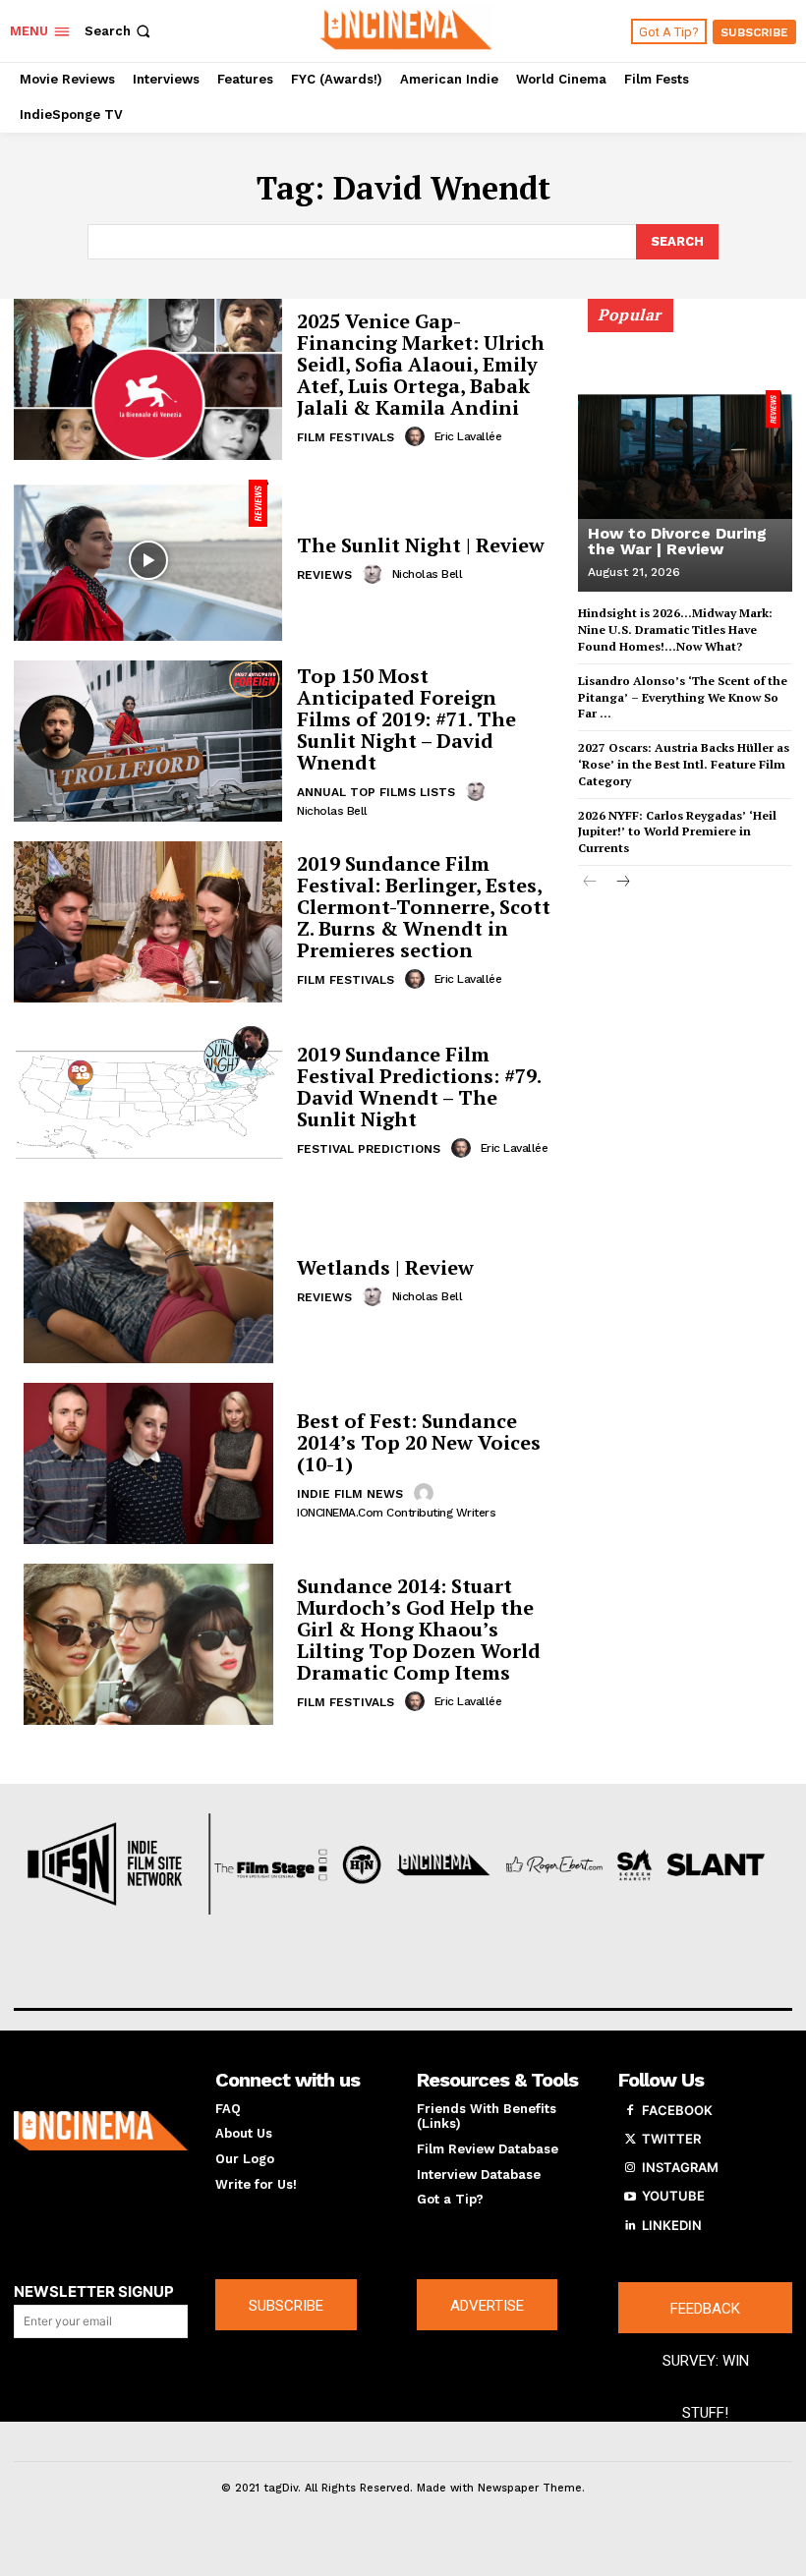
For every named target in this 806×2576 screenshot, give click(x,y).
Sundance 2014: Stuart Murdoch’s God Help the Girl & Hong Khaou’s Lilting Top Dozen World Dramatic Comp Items (419, 1629)
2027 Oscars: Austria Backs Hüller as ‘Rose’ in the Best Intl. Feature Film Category (684, 764)
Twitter (671, 2139)
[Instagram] (630, 2168)
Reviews (324, 575)
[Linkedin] (630, 2226)
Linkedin (672, 2225)
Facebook (677, 2110)
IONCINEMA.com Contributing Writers (396, 1513)
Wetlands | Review (385, 1267)
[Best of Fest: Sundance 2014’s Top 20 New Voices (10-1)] (148, 1463)
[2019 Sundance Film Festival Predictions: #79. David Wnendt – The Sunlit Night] (148, 1103)
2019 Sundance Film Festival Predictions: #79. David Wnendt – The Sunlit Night (419, 1087)
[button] (119, 31)
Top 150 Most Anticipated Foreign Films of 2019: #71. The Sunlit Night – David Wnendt (406, 719)
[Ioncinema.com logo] (101, 2131)
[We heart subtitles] (405, 29)
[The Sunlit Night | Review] (148, 560)
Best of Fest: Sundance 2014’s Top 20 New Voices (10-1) (419, 1442)
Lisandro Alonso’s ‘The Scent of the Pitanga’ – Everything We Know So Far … (683, 697)
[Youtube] (630, 2197)
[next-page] (622, 883)
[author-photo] (418, 436)
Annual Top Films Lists (376, 792)
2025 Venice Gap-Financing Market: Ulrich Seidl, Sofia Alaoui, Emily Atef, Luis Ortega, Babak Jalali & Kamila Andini (421, 364)
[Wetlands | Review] (148, 1283)
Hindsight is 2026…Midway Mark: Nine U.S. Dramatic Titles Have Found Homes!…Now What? (675, 630)
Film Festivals (345, 437)
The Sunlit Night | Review (421, 545)
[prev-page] (590, 883)
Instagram (680, 2167)
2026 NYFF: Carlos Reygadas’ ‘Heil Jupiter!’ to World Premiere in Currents (677, 832)
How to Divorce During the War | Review (677, 541)
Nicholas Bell (428, 574)
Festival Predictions (369, 1149)
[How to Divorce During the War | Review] (685, 454)
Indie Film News (350, 1494)
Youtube (673, 2196)
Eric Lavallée (468, 436)
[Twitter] (630, 2140)
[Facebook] (630, 2111)
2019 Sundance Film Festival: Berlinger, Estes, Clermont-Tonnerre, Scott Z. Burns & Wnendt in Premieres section (424, 907)
